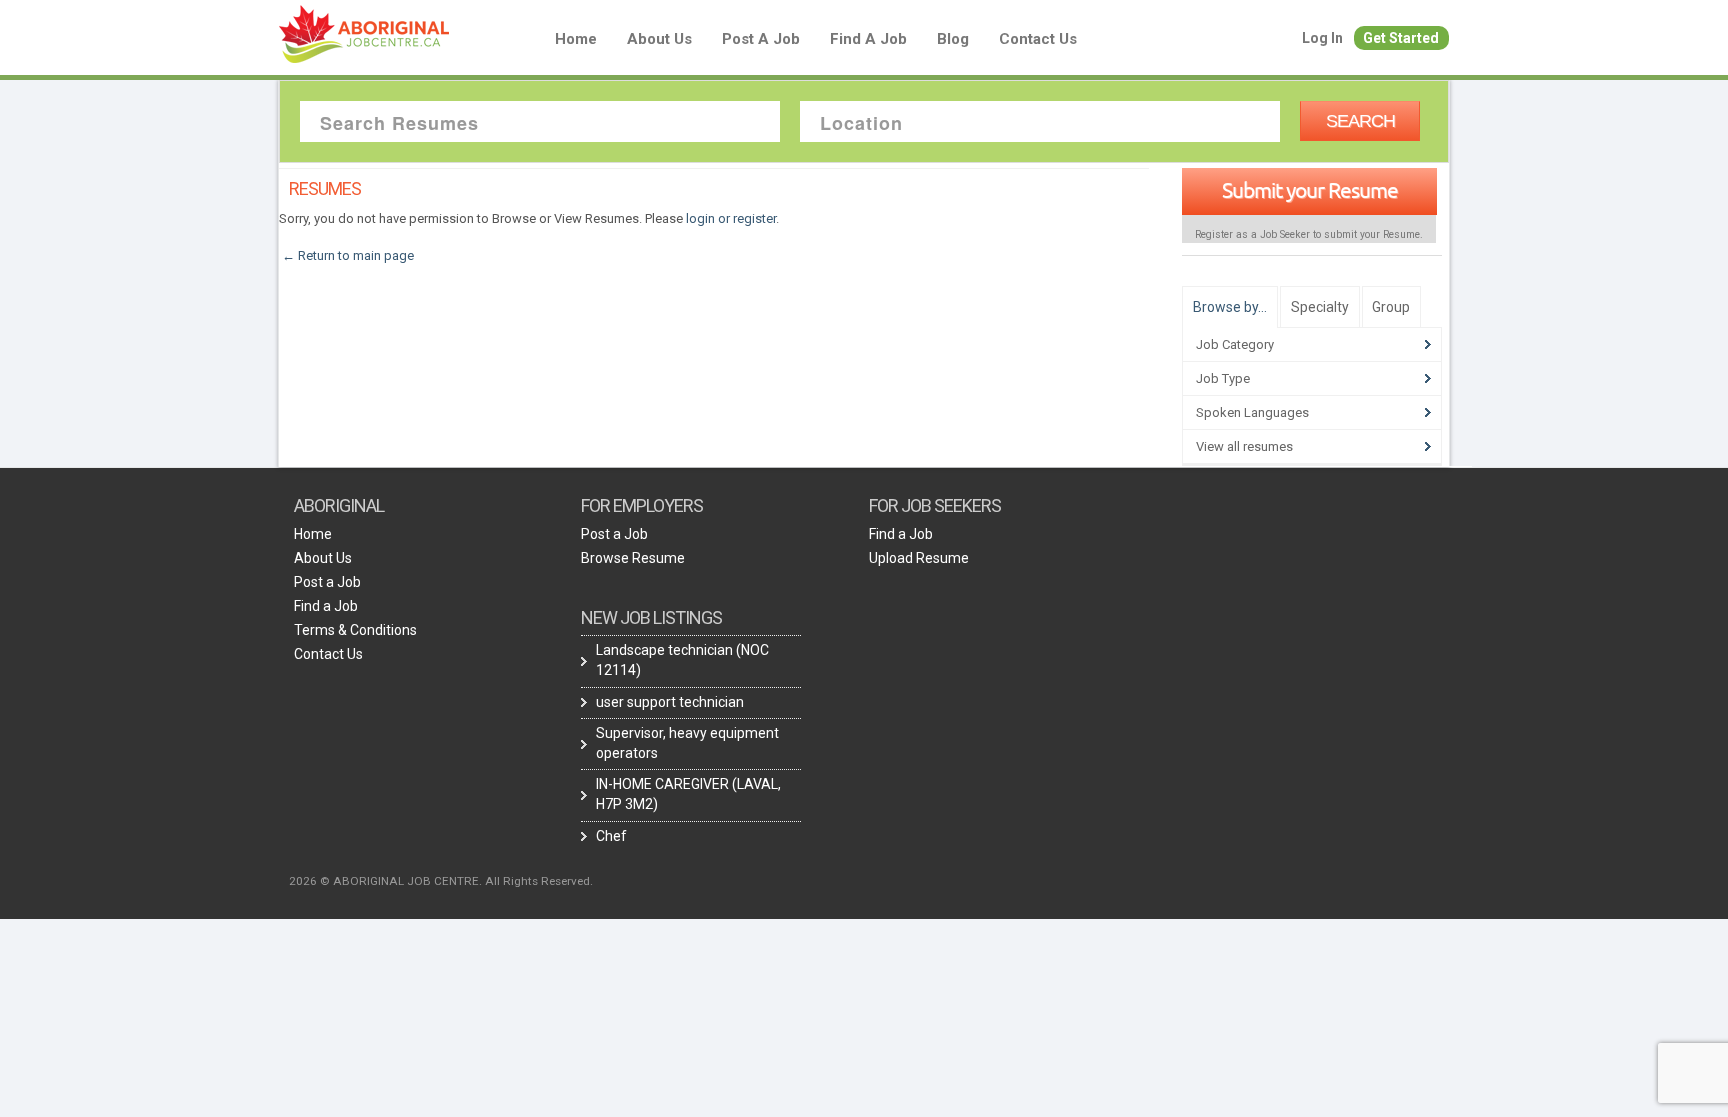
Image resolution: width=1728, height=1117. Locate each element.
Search (1360, 121)
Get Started (1401, 38)
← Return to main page (346, 255)
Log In (1322, 38)
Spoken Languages (1252, 412)
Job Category (1235, 344)
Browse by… (1230, 307)
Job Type (1223, 378)
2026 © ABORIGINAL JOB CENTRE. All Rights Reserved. (441, 881)
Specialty (1320, 307)
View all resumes (1244, 446)
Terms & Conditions (355, 630)
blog (953, 39)
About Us (659, 39)
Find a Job (868, 39)
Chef (611, 836)
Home (576, 39)
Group (1391, 307)
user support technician (670, 702)
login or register (731, 218)
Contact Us (1038, 39)
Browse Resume (633, 558)
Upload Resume (919, 558)
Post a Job (761, 39)
